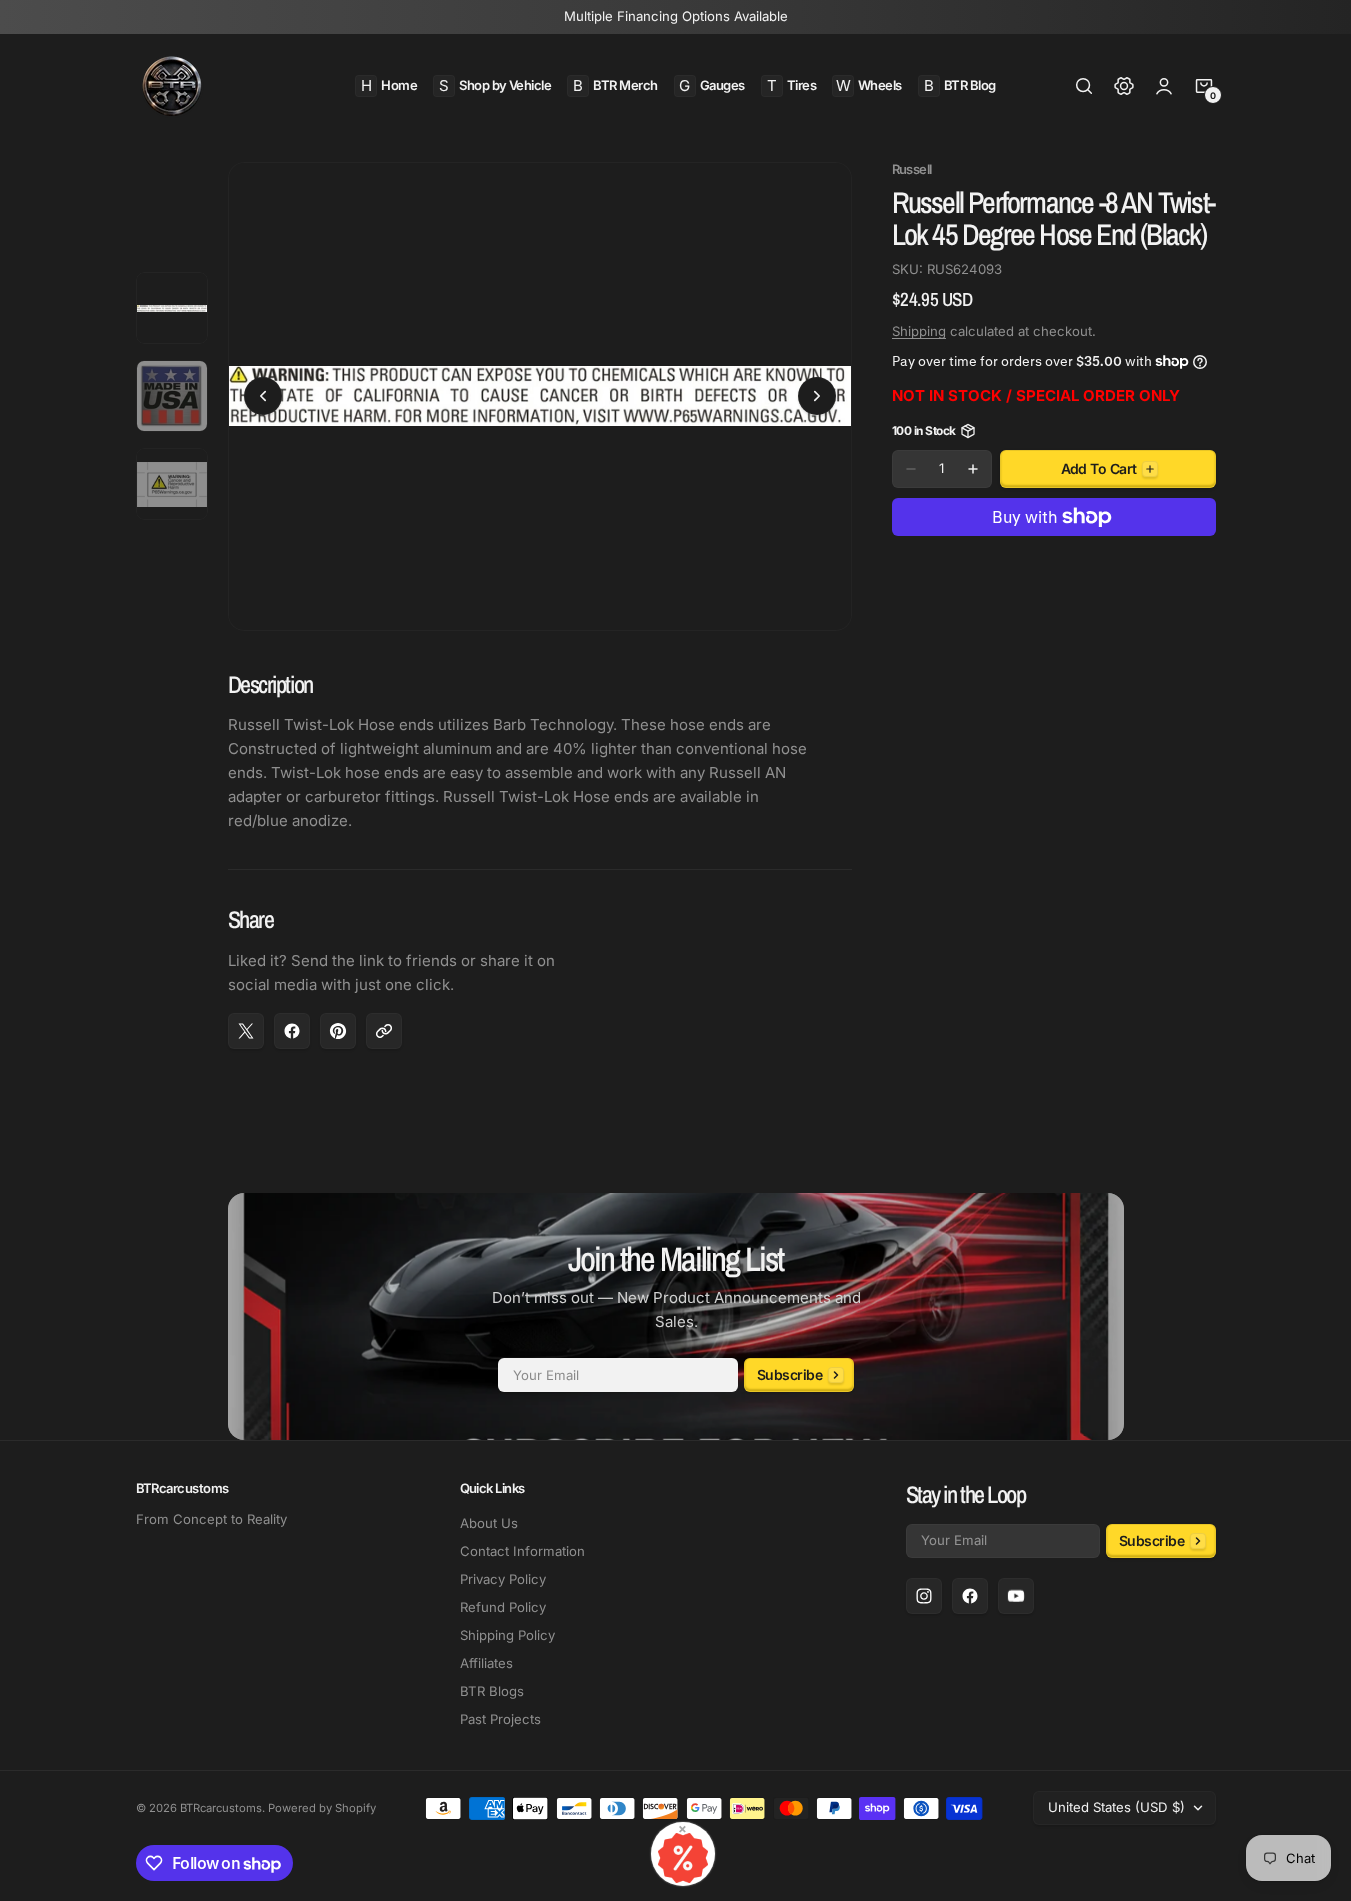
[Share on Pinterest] (338, 1031)
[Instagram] (924, 1596)
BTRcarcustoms (221, 1808)
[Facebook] (970, 1596)
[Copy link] (384, 1031)
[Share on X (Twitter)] (246, 1031)
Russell (912, 169)
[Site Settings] (1124, 86)
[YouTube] (1016, 1596)
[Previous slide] (263, 396)
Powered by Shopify (322, 1808)
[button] (1084, 86)
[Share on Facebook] (292, 1031)
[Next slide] (817, 396)
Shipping (919, 331)
